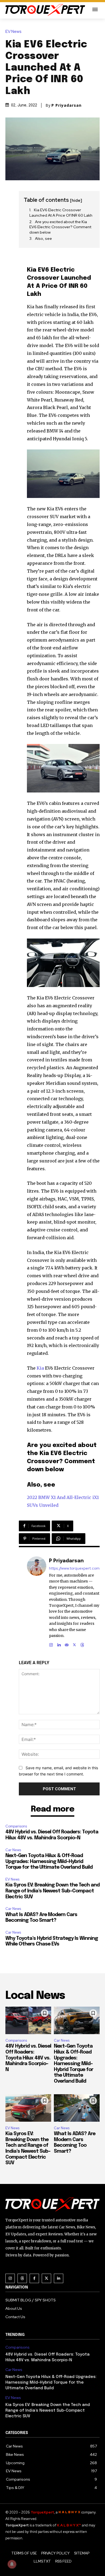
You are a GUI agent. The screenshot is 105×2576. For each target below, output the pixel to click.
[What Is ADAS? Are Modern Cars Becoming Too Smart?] (77, 2108)
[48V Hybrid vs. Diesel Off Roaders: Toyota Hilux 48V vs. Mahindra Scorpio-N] (28, 2020)
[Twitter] (46, 2278)
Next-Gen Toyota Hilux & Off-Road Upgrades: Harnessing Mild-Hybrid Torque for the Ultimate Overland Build (49, 1862)
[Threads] (82, 1644)
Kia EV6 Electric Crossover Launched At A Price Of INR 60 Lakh (61, 213)
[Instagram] (51, 1644)
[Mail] (67, 1644)
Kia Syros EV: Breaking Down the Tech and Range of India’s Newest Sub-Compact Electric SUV (52, 1891)
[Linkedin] (59, 1644)
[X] (74, 1644)
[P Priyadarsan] (37, 1602)
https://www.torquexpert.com (74, 1568)
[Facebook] (34, 2278)
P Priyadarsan (66, 105)
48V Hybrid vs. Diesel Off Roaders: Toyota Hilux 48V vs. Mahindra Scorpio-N (28, 2058)
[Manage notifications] (12, 2564)
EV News (13, 32)
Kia (40, 1368)
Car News (13, 1850)
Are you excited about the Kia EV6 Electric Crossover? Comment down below (60, 227)
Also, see (43, 238)
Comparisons (16, 1826)
